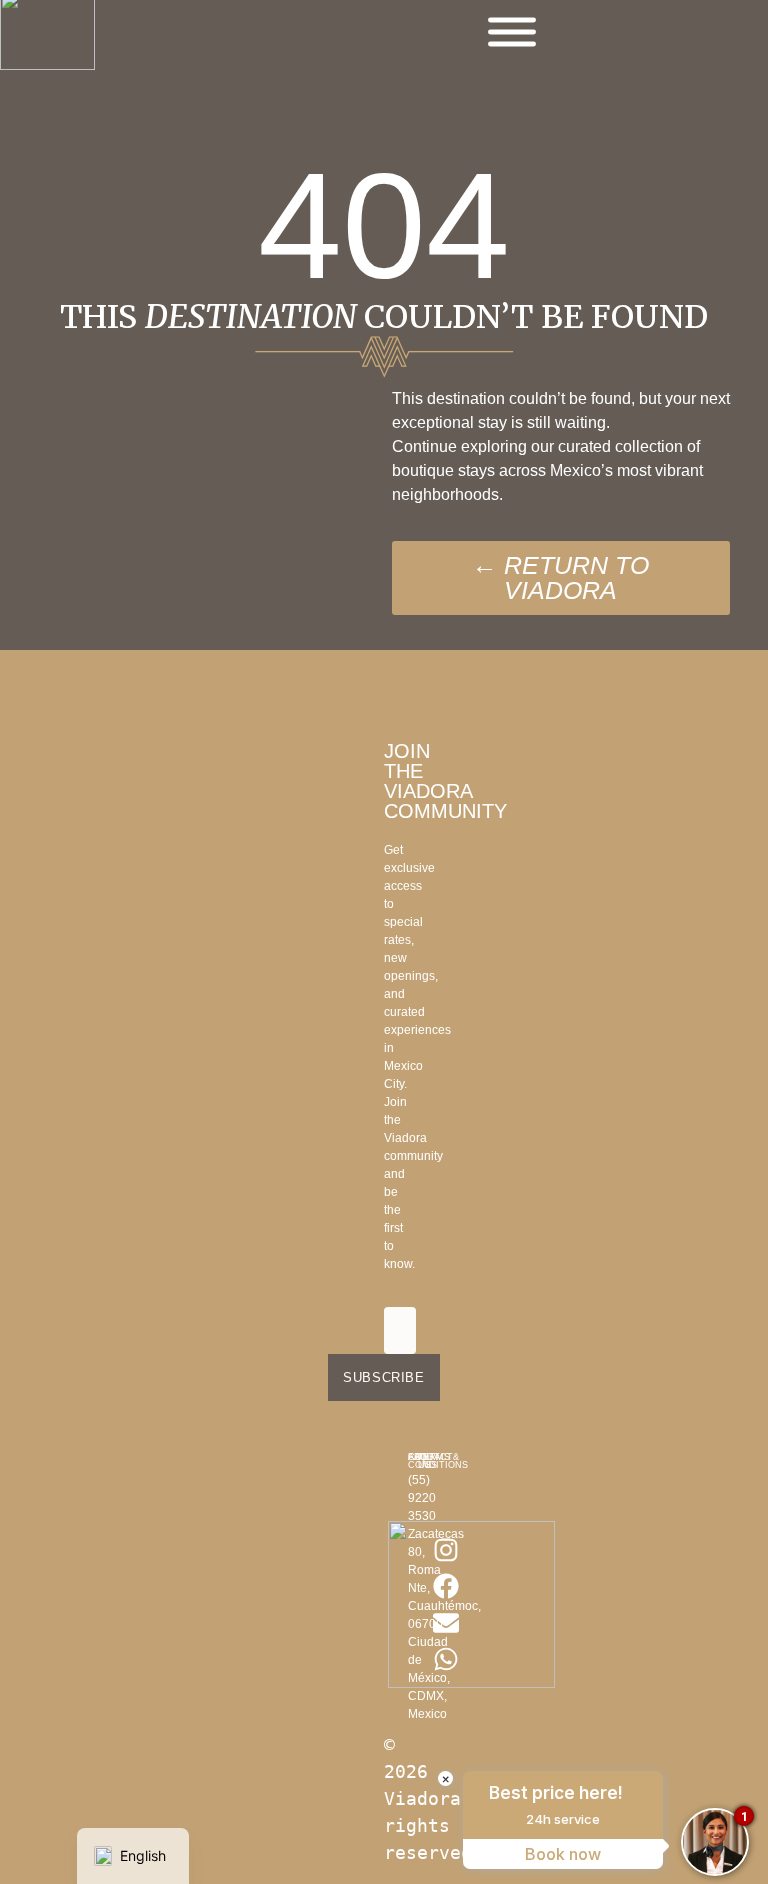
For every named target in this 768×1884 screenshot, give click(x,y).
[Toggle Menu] (512, 32)
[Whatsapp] (446, 1659)
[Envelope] (446, 1623)
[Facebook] (446, 1586)
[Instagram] (446, 1550)
